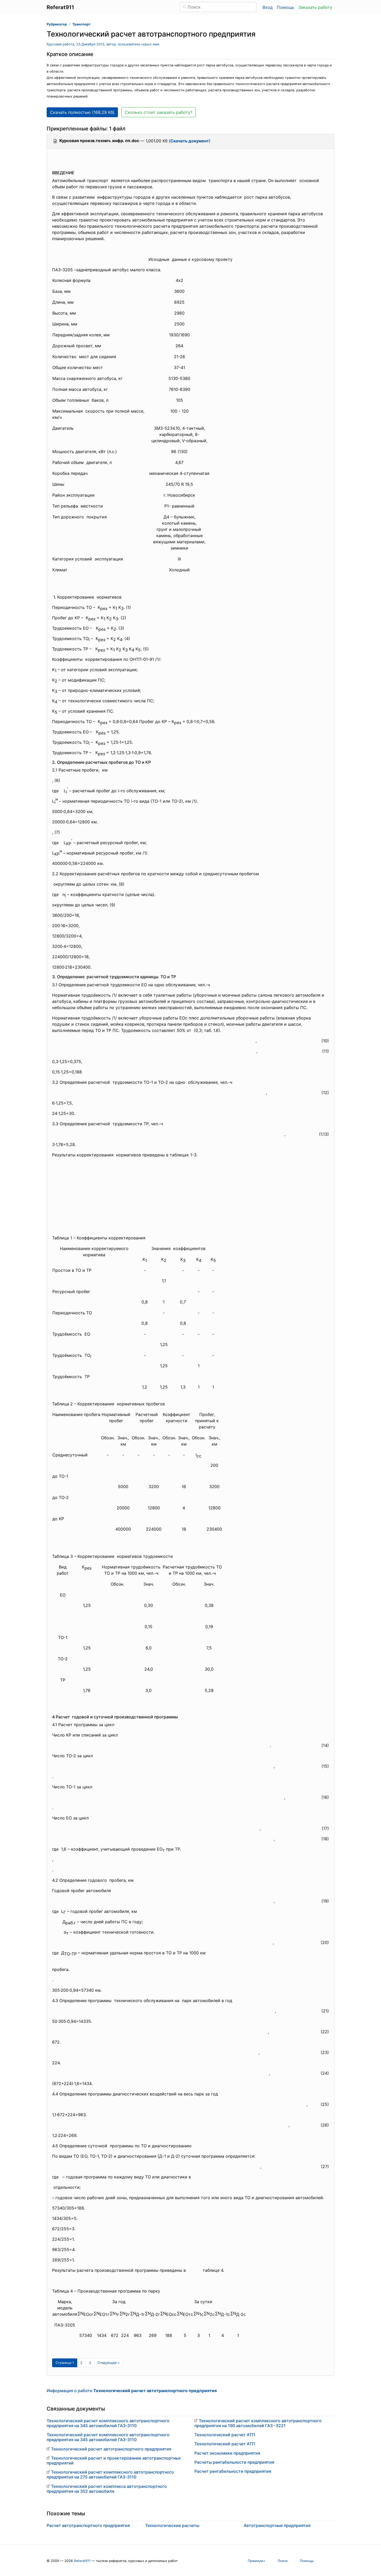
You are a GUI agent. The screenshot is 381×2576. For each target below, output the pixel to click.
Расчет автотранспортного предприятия (88, 2525)
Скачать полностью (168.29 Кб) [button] (82, 112)
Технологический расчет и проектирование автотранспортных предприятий (114, 2460)
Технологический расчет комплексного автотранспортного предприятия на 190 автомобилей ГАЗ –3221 (258, 2423)
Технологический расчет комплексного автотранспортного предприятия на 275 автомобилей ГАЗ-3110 (110, 2474)
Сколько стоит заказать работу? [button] (158, 112)
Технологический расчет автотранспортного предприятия (111, 2449)
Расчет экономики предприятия (227, 2453)
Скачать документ (190, 141)
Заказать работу (315, 7)
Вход (268, 7)
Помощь (285, 7)
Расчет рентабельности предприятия (233, 2471)
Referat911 (82, 2561)
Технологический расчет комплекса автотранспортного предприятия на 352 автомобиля (107, 2489)
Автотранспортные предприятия (277, 2525)
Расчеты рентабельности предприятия (234, 2462)
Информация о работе (132, 2391)
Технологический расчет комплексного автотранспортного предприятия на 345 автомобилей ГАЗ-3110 (108, 2423)
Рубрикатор (57, 24)
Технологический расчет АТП (225, 2435)
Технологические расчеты (172, 2525)
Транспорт (81, 24)
